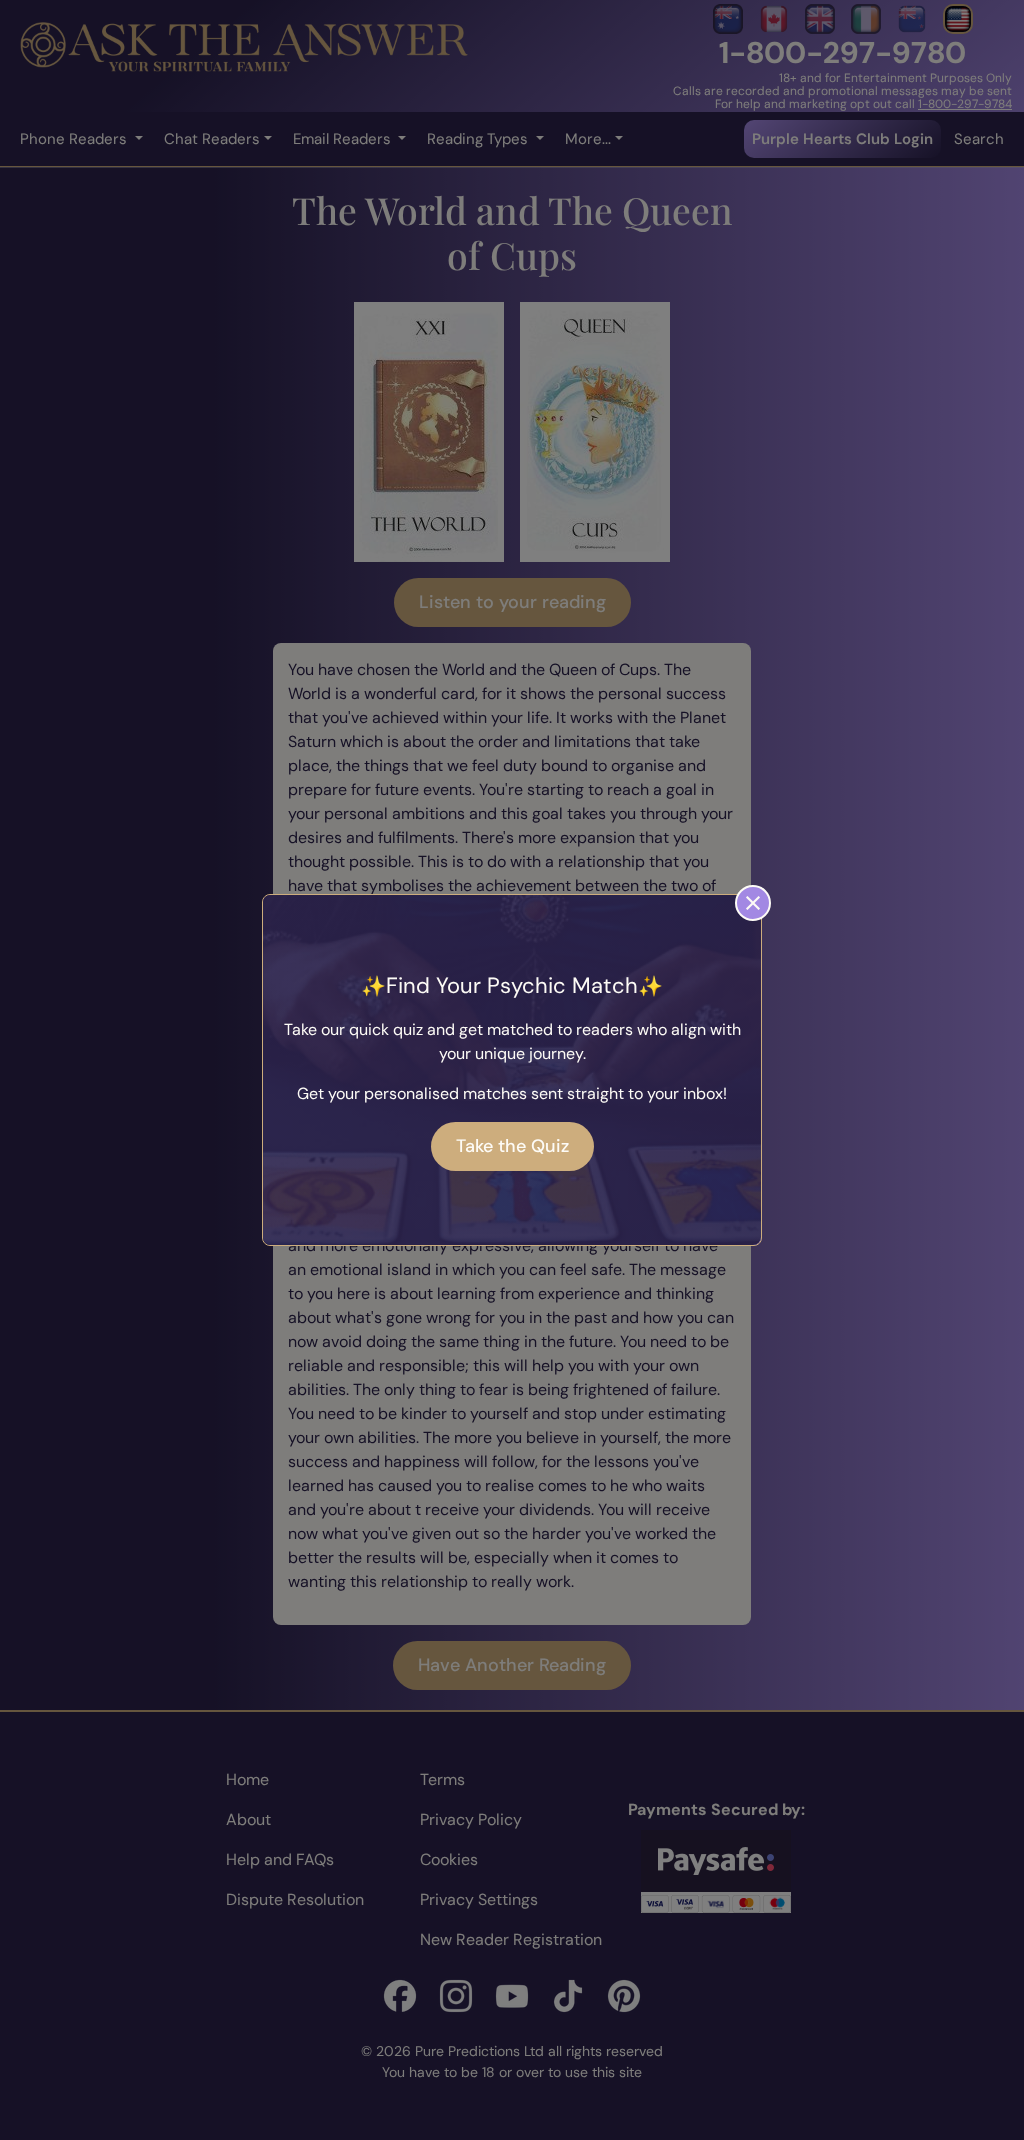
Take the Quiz (512, 1146)
